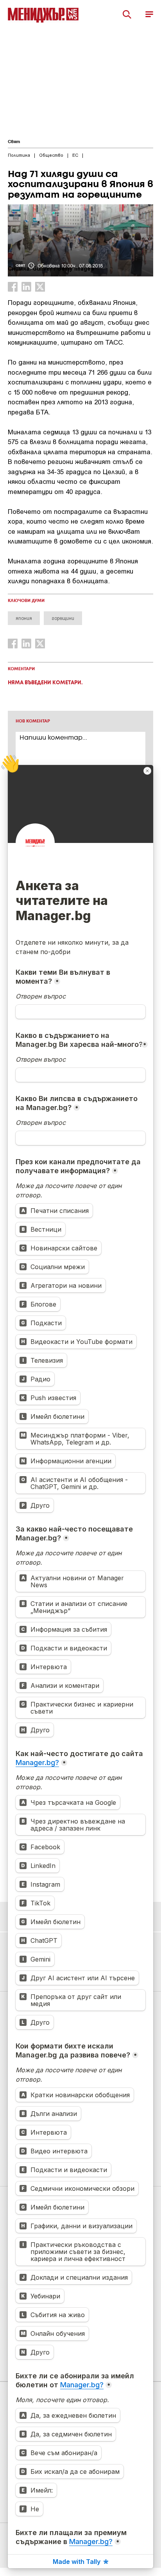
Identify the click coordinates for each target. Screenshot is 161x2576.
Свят (14, 142)
